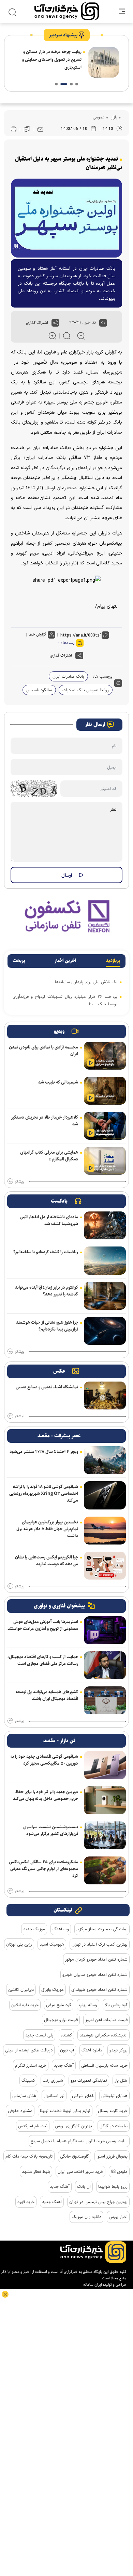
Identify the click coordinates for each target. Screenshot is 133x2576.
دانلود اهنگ (92, 2050)
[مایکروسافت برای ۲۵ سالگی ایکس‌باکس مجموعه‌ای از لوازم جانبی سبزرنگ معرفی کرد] (105, 1870)
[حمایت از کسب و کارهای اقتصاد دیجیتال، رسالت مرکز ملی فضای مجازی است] (105, 1665)
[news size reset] (67, 336)
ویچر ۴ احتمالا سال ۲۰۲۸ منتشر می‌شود (44, 1452)
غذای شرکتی (83, 2096)
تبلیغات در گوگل (114, 2126)
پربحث (19, 961)
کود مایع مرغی (59, 2005)
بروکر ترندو (119, 2050)
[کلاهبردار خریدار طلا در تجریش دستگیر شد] (105, 1126)
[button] (77, 84)
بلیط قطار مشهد (36, 2172)
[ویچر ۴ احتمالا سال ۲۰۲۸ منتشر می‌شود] (105, 1460)
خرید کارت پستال (113, 2111)
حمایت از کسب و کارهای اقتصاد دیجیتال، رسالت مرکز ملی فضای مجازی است (43, 1660)
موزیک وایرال (53, 1989)
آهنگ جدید (64, 2065)
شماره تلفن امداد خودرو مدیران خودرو (95, 1975)
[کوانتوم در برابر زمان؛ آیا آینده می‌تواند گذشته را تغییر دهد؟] (105, 1296)
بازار (113, 117)
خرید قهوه (26, 2202)
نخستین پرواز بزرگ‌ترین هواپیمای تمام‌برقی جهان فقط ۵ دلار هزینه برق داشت (47, 1529)
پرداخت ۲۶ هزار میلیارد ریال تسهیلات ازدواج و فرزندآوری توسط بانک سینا (65, 1000)
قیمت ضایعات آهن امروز (106, 2020)
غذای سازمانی (24, 2096)
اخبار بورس (118, 2217)
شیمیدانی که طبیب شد (58, 1082)
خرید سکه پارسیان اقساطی (104, 2065)
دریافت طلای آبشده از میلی (29, 2050)
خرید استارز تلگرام (31, 2065)
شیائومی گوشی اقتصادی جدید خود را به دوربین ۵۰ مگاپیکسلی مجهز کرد (44, 1760)
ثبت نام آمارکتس (33, 2126)
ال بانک (84, 2186)
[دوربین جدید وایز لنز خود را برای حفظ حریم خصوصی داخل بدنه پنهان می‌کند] (105, 1800)
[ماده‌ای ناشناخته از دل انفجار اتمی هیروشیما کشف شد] (105, 1225)
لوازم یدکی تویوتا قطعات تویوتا (65, 2111)
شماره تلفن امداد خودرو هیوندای (99, 1989)
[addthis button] (55, 323)
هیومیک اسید (52, 1944)
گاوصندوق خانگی (75, 2156)
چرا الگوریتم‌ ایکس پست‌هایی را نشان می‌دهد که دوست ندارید (47, 1561)
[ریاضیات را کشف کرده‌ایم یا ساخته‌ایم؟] (105, 1260)
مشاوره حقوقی (20, 2111)
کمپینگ (28, 2080)
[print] (14, 129)
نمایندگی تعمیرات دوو (89, 2080)
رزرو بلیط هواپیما (113, 2186)
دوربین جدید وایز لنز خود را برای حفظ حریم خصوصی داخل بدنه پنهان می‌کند (46, 1795)
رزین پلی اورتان (19, 1944)
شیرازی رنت (53, 2080)
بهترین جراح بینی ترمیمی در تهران (98, 2202)
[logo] (67, 11)
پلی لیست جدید (39, 2035)
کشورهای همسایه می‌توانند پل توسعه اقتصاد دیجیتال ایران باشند (47, 1695)
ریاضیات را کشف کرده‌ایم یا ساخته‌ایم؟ (46, 1252)
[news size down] (81, 336)
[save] (27, 129)
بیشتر (19, 1182)
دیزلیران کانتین (21, 1989)
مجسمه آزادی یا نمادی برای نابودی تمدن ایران (43, 1051)
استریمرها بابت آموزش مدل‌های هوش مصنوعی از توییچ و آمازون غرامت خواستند (43, 1625)
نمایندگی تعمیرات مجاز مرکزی (102, 1929)
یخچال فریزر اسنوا (112, 2156)
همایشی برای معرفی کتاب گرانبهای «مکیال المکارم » (49, 1156)
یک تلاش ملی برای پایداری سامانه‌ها (86, 982)
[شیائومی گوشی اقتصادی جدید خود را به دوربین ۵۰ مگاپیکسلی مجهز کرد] (105, 1765)
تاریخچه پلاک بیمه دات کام (29, 2156)
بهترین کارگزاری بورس (73, 2126)
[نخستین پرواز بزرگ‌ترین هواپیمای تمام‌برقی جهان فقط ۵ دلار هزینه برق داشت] (105, 1531)
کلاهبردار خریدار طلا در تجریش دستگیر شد (45, 1121)
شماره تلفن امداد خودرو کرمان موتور (96, 1959)
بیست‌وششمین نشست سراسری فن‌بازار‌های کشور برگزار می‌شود (51, 1830)
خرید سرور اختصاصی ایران (80, 2172)
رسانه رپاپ (88, 2005)
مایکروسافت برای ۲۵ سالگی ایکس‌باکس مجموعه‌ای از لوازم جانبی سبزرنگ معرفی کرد (43, 1869)
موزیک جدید (34, 1929)
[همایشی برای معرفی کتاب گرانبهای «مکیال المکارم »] (105, 1161)
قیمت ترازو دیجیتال (61, 2020)
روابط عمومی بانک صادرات (86, 690)
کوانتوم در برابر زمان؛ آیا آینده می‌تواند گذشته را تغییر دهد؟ (47, 1291)
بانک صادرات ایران (68, 676)
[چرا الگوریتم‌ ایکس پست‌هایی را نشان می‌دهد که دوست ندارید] (105, 1566)
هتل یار (121, 2080)
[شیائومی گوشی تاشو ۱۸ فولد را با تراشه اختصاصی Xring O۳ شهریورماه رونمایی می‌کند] (105, 1495)
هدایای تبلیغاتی (114, 2096)
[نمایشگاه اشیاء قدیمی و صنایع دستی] (105, 1396)
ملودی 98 (119, 2172)
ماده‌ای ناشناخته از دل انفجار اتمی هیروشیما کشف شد (49, 1220)
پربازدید (113, 961)
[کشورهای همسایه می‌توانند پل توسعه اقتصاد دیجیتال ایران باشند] (105, 1700)
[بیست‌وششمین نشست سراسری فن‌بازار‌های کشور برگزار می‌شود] (105, 1835)
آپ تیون (67, 2050)
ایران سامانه (93, 2285)
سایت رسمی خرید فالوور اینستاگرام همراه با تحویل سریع (79, 2141)
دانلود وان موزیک (86, 2217)
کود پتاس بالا (116, 2005)
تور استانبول (54, 2096)
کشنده (66, 2035)
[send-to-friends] (40, 129)
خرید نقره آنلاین (25, 2005)
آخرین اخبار (65, 961)
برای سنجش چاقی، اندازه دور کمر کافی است (49, 63)
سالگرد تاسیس (39, 690)
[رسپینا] (66, 916)
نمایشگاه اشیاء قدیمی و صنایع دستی (47, 1387)
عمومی (99, 117)
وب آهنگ (61, 1929)
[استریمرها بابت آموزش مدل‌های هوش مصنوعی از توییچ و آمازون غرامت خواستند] (105, 1630)
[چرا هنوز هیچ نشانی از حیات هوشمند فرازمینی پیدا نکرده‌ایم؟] (105, 1331)
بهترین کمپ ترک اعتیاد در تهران (100, 1944)
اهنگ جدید (52, 2202)
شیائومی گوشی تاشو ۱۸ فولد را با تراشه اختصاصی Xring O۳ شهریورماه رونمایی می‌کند (44, 1493)
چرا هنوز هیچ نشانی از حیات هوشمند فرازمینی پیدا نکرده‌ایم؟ (47, 1326)
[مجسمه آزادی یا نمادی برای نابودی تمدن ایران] (105, 1056)
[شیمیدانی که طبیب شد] (105, 1091)
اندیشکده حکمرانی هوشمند (104, 2035)
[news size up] (52, 336)
